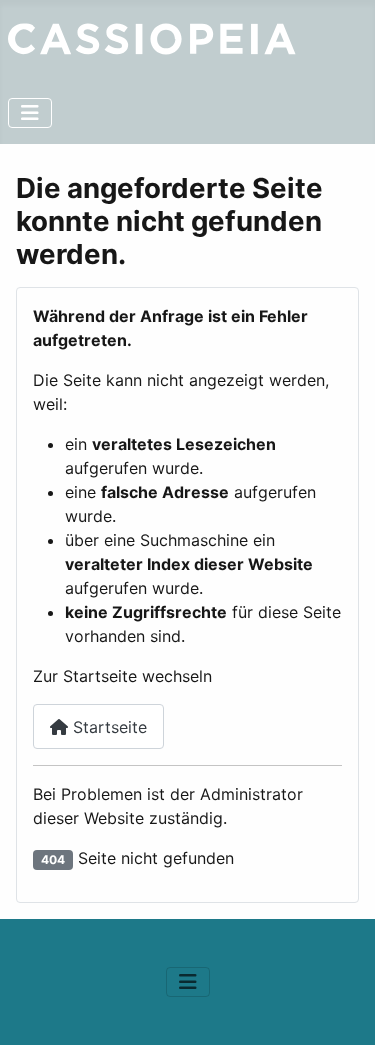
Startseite (107, 727)
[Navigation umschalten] (30, 113)
